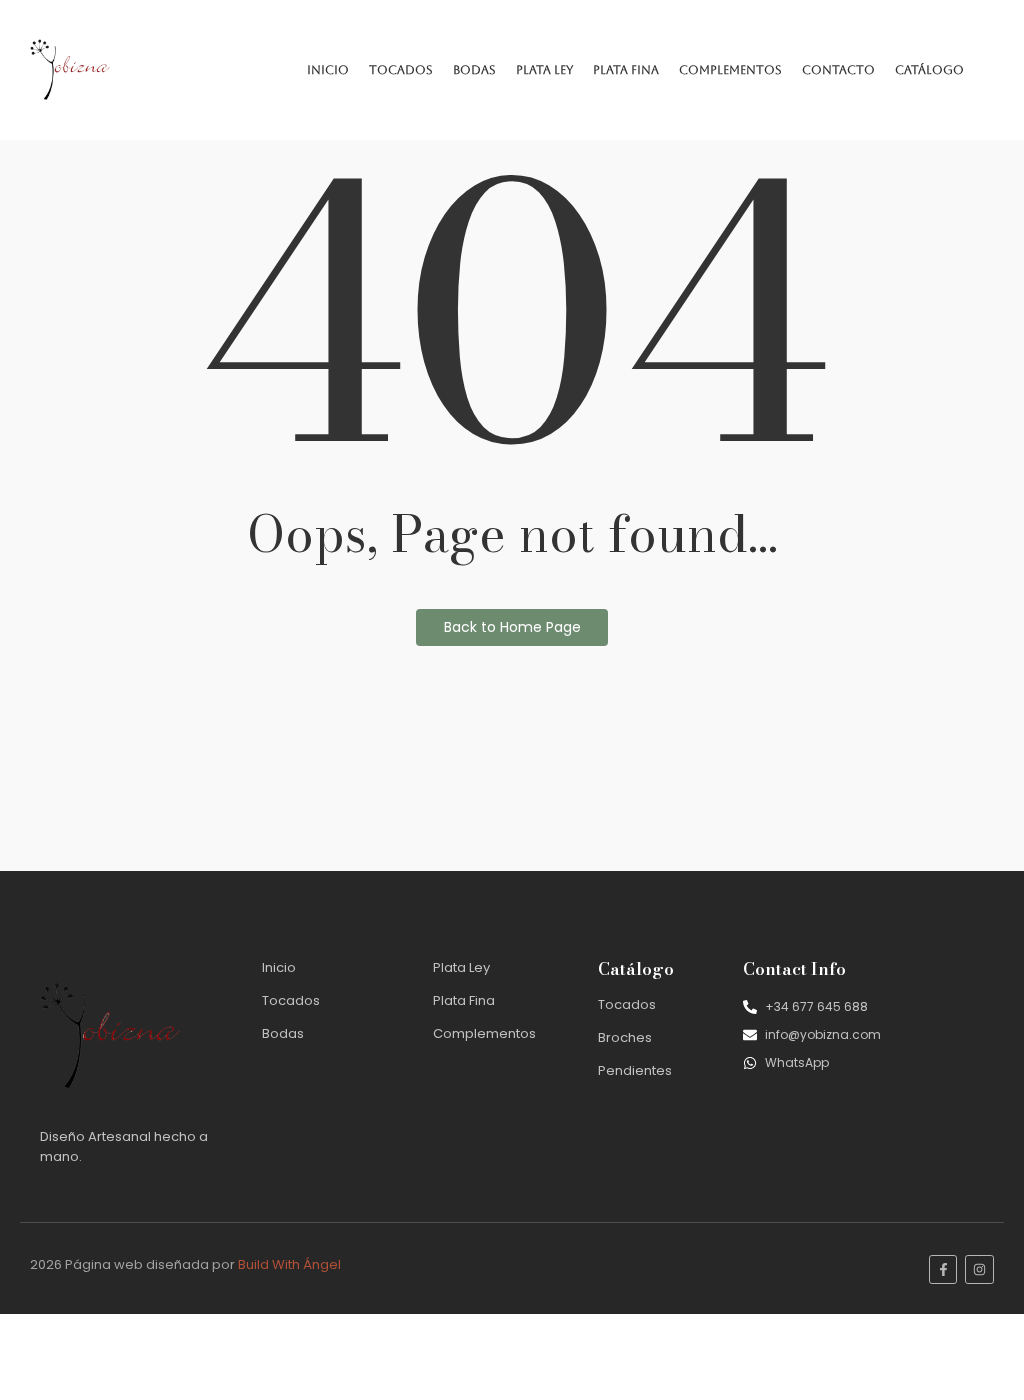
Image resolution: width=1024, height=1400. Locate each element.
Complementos (730, 70)
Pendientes (635, 1070)
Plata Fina (626, 70)
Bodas (474, 70)
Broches (625, 1037)
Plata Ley (544, 70)
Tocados (401, 70)
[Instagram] (979, 1269)
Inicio (328, 70)
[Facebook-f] (943, 1269)
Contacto (838, 70)
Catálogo (929, 70)
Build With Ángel (289, 1264)
